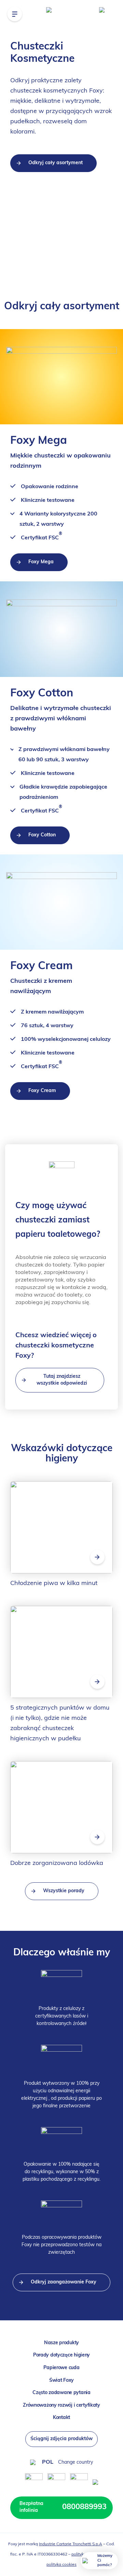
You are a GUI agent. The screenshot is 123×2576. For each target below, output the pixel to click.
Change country (76, 2462)
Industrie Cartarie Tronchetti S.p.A (71, 2544)
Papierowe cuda (61, 2368)
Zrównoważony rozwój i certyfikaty (61, 2405)
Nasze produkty (61, 2343)
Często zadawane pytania (61, 2393)
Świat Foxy (61, 2381)
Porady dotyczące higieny (61, 2355)
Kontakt (61, 2418)
